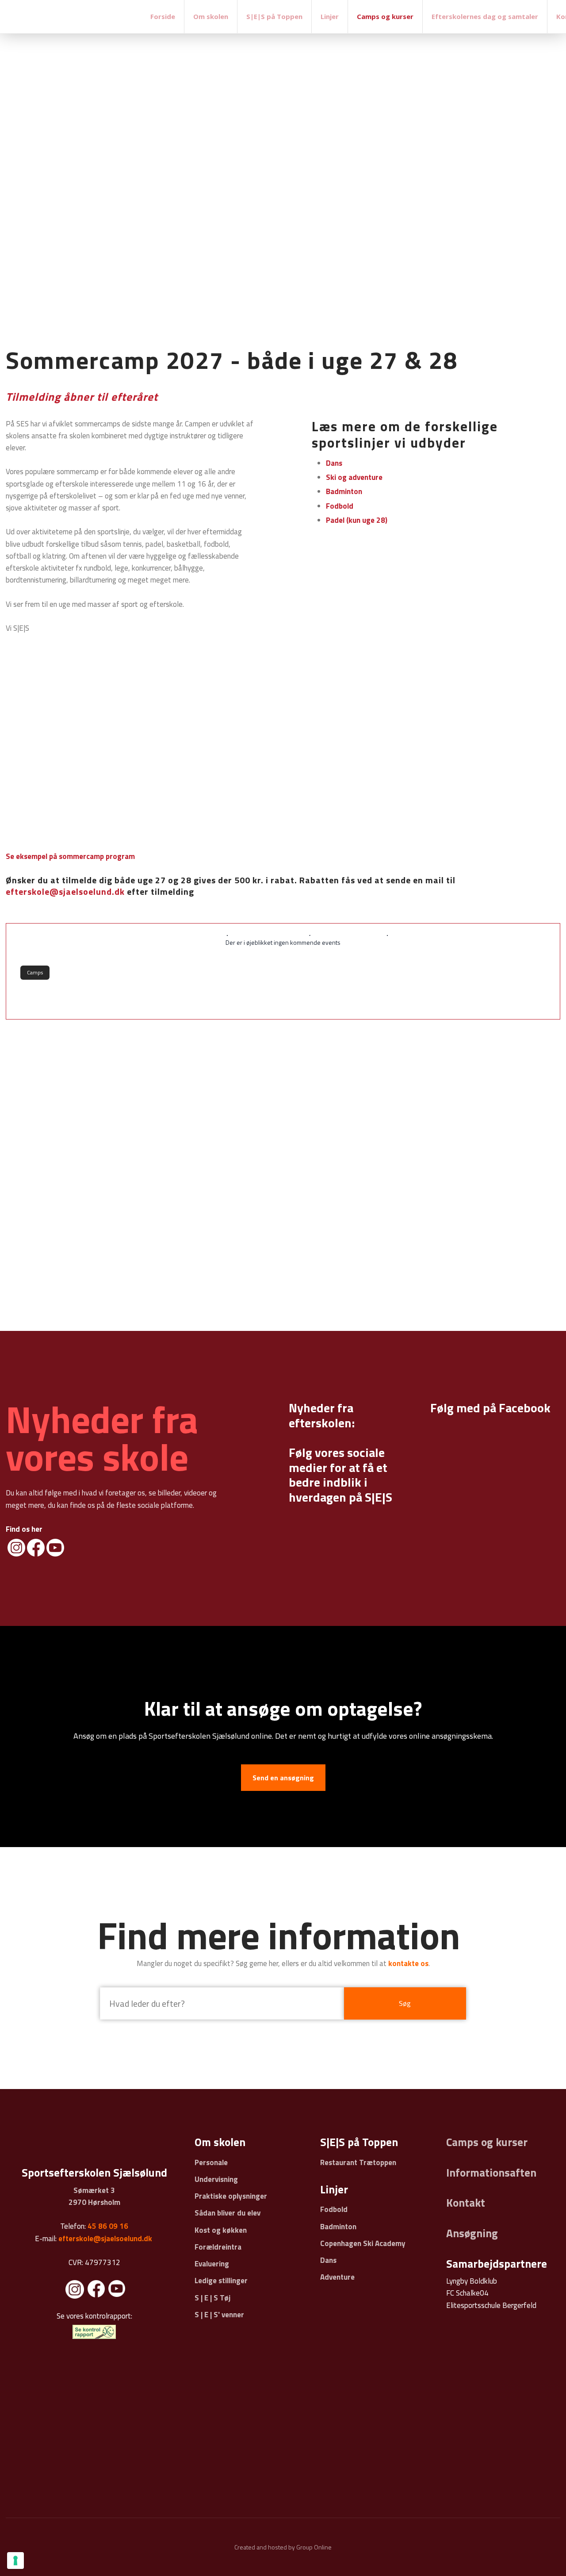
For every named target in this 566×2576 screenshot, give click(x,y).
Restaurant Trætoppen (358, 2162)
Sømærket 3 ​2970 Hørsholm (94, 2196)
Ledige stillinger (221, 2281)
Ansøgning (472, 2233)
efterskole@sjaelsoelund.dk (65, 891)
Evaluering (212, 2264)
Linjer (330, 16)
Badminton (344, 491)
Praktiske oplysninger (231, 2196)
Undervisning (216, 2179)
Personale (211, 2162)
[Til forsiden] (71, 15)
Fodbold (340, 506)
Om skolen (211, 16)
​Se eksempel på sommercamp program (70, 856)
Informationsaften (491, 2173)
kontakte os (408, 1963)
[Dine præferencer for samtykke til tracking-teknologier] (15, 2561)
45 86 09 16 (108, 2226)
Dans (328, 2260)
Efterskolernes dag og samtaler (485, 16)
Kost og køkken (221, 2230)
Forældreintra (218, 2247)
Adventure (337, 2277)
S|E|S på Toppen (274, 16)
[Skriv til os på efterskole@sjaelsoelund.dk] (545, 161)
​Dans (334, 463)
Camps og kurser (385, 16)
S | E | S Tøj (212, 2298)
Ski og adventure (354, 477)
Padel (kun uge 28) (357, 520)
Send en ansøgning (283, 1778)
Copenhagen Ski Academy (363, 2243)
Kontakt (466, 2203)
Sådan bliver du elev (228, 2213)
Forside (163, 16)
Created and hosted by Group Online (283, 2547)
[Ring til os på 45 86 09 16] (545, 182)
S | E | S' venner (219, 2315)
